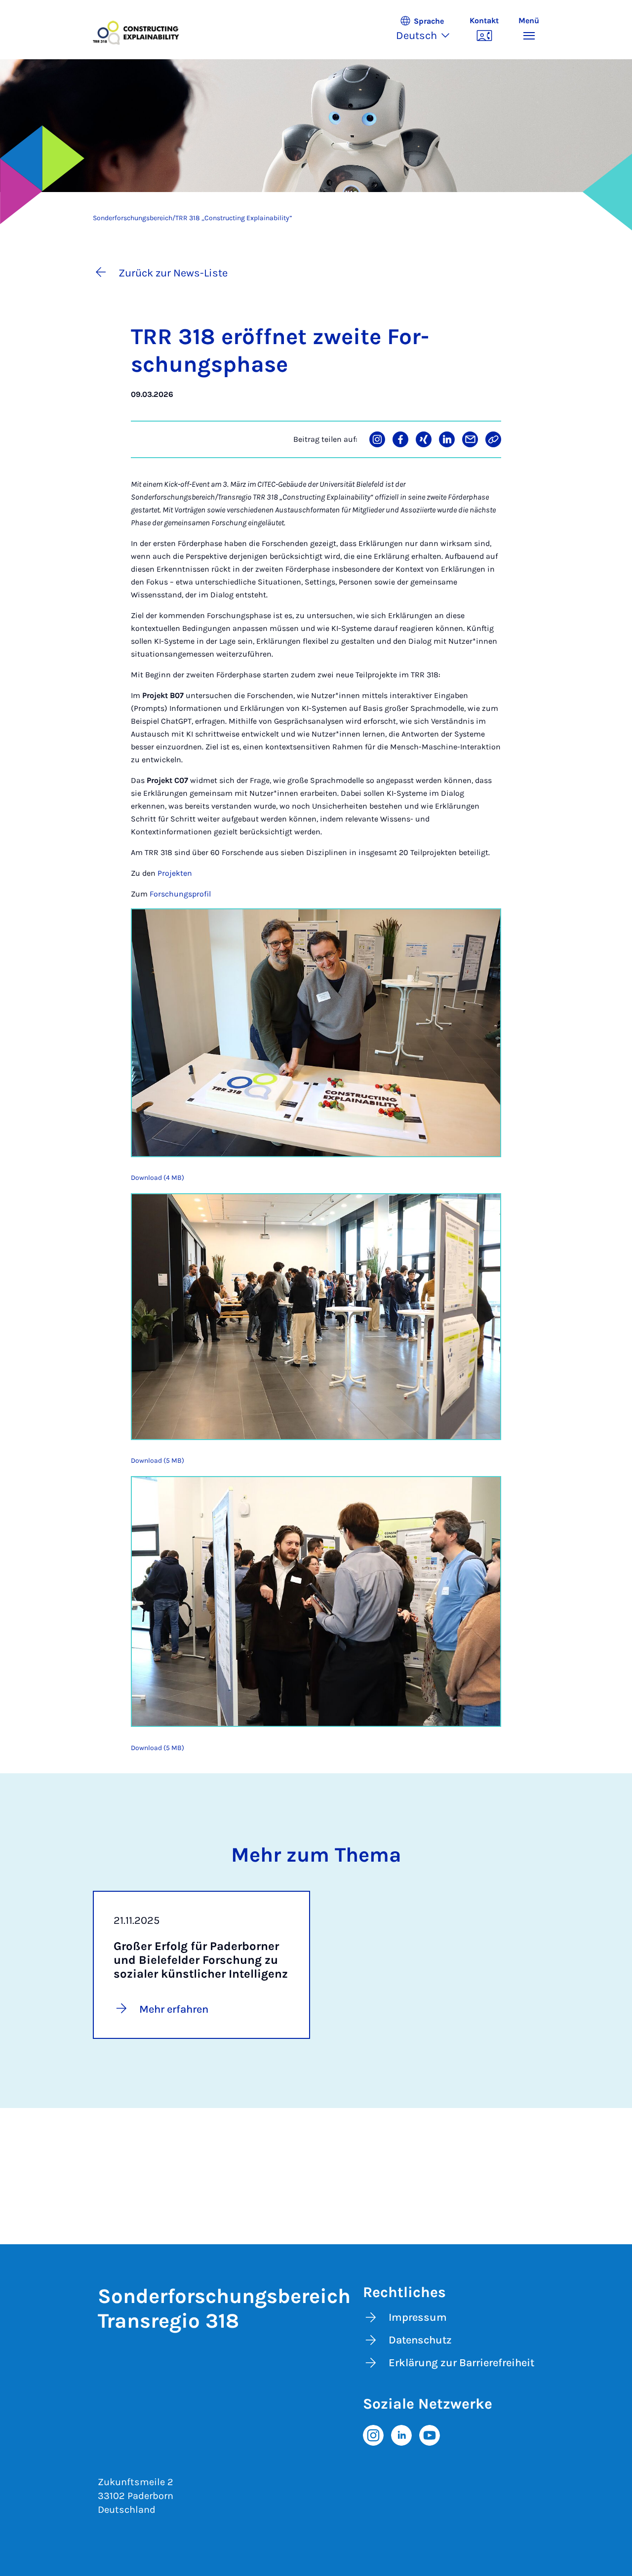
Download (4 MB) (158, 1178)
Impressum (418, 2317)
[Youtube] (430, 2434)
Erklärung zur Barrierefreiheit (461, 2363)
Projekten (175, 873)
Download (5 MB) (158, 1461)
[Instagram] (373, 2434)
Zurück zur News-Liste (173, 273)
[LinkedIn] (401, 2434)
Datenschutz (420, 2340)
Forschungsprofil (180, 894)
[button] (428, 30)
